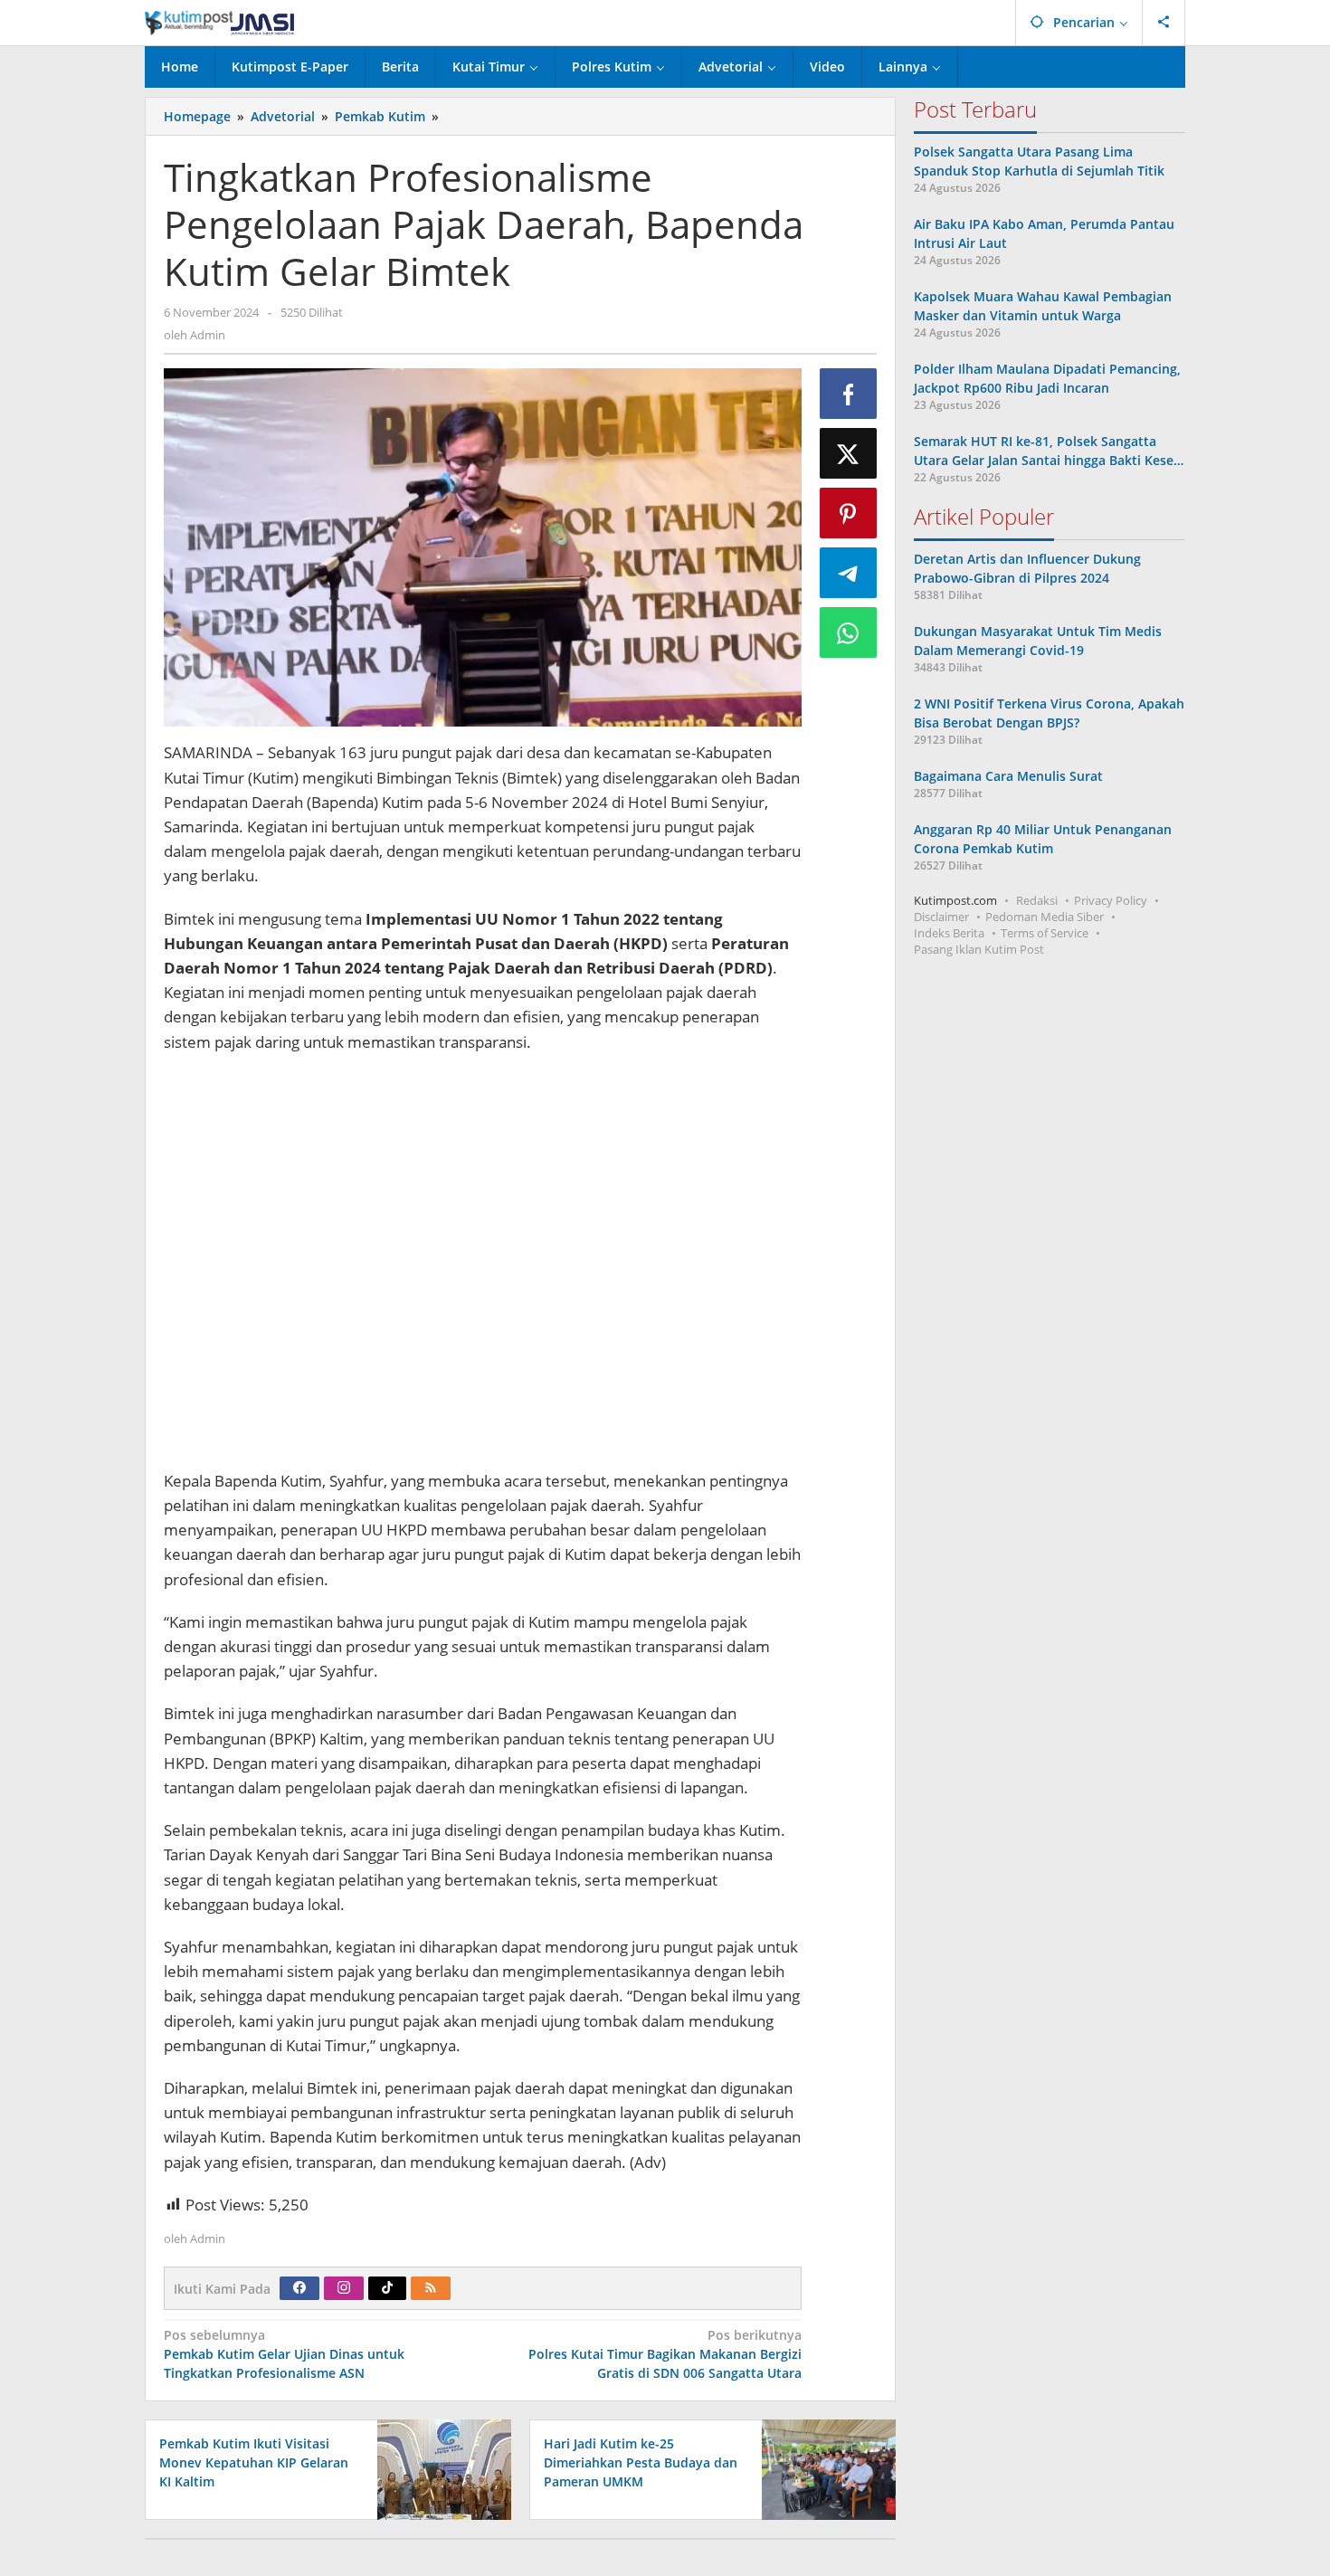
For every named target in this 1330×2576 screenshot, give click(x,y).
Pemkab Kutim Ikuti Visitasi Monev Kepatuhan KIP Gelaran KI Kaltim (254, 2462)
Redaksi (1037, 900)
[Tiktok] (387, 2288)
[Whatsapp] (849, 632)
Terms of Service (1045, 933)
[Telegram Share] (849, 573)
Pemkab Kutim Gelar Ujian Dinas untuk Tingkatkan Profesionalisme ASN (284, 2354)
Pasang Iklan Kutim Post (979, 949)
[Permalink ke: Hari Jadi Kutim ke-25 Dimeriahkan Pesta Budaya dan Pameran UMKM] (824, 2468)
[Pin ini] (849, 513)
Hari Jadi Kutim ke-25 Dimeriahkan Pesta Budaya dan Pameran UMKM (641, 2462)
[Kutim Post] (219, 22)
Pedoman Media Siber (1045, 917)
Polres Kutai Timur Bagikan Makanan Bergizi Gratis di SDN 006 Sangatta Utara (665, 2354)
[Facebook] (299, 2288)
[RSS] (431, 2288)
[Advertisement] (483, 1264)
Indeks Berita (949, 933)
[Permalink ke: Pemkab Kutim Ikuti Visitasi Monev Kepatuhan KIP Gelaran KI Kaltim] (439, 2468)
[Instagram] (344, 2288)
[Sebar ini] (849, 394)
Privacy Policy (1111, 900)
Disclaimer (941, 917)
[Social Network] (1164, 23)
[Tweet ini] (849, 453)
